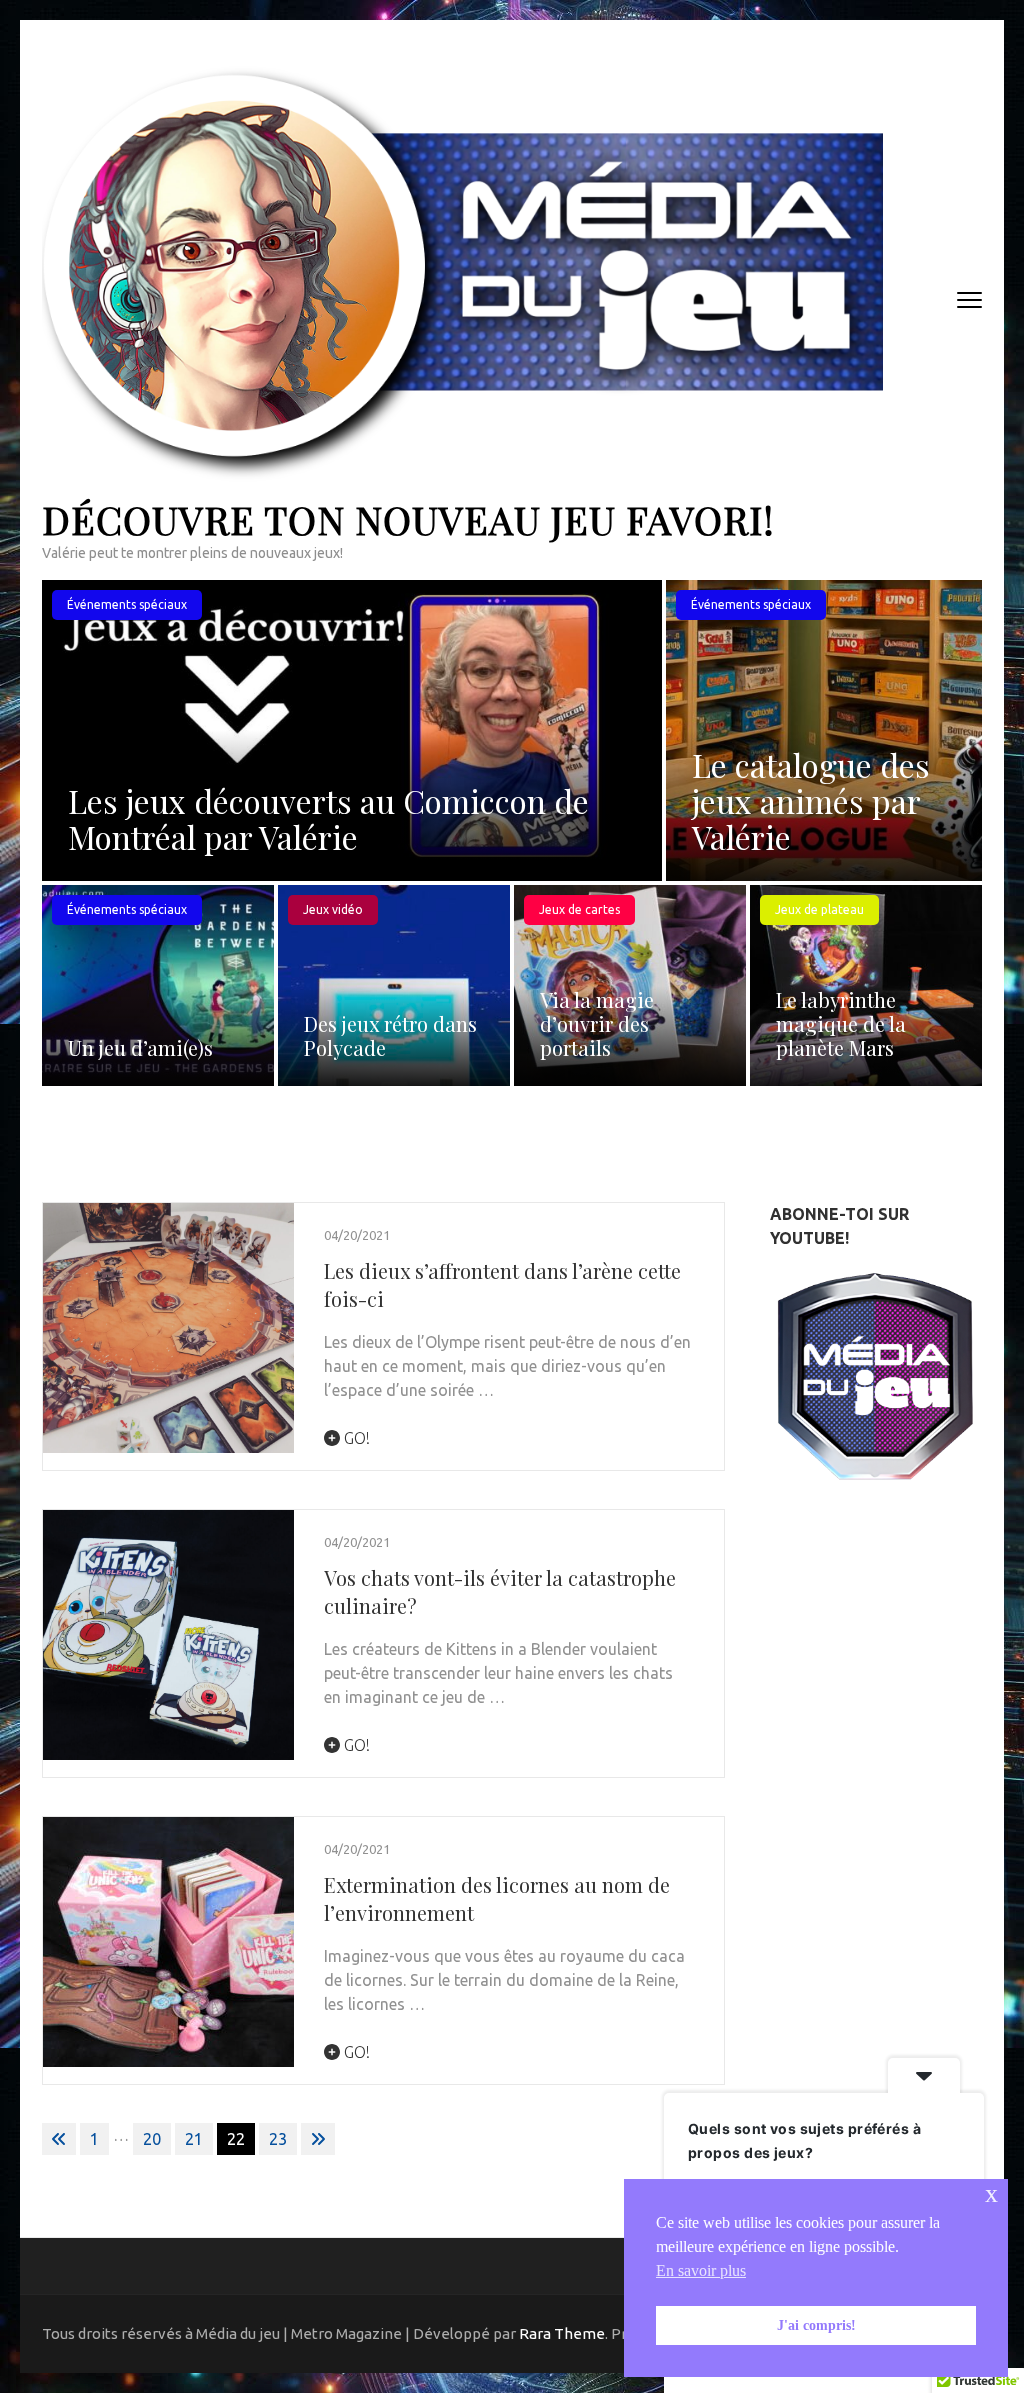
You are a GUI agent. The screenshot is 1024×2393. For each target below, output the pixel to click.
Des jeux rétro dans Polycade (390, 1035)
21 (194, 2139)
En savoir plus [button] (701, 2270)
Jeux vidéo (333, 909)
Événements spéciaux (127, 604)
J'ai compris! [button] (816, 2325)
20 (152, 2139)
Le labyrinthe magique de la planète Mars (841, 1023)
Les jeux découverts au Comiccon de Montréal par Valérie (328, 818)
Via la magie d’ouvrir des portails (597, 1023)
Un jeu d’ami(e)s (140, 1047)
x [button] (991, 2193)
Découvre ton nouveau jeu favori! (408, 519)
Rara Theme (562, 2333)
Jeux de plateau (819, 909)
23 (278, 2139)
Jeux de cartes (579, 909)
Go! (355, 1438)
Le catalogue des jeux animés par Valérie (811, 800)
